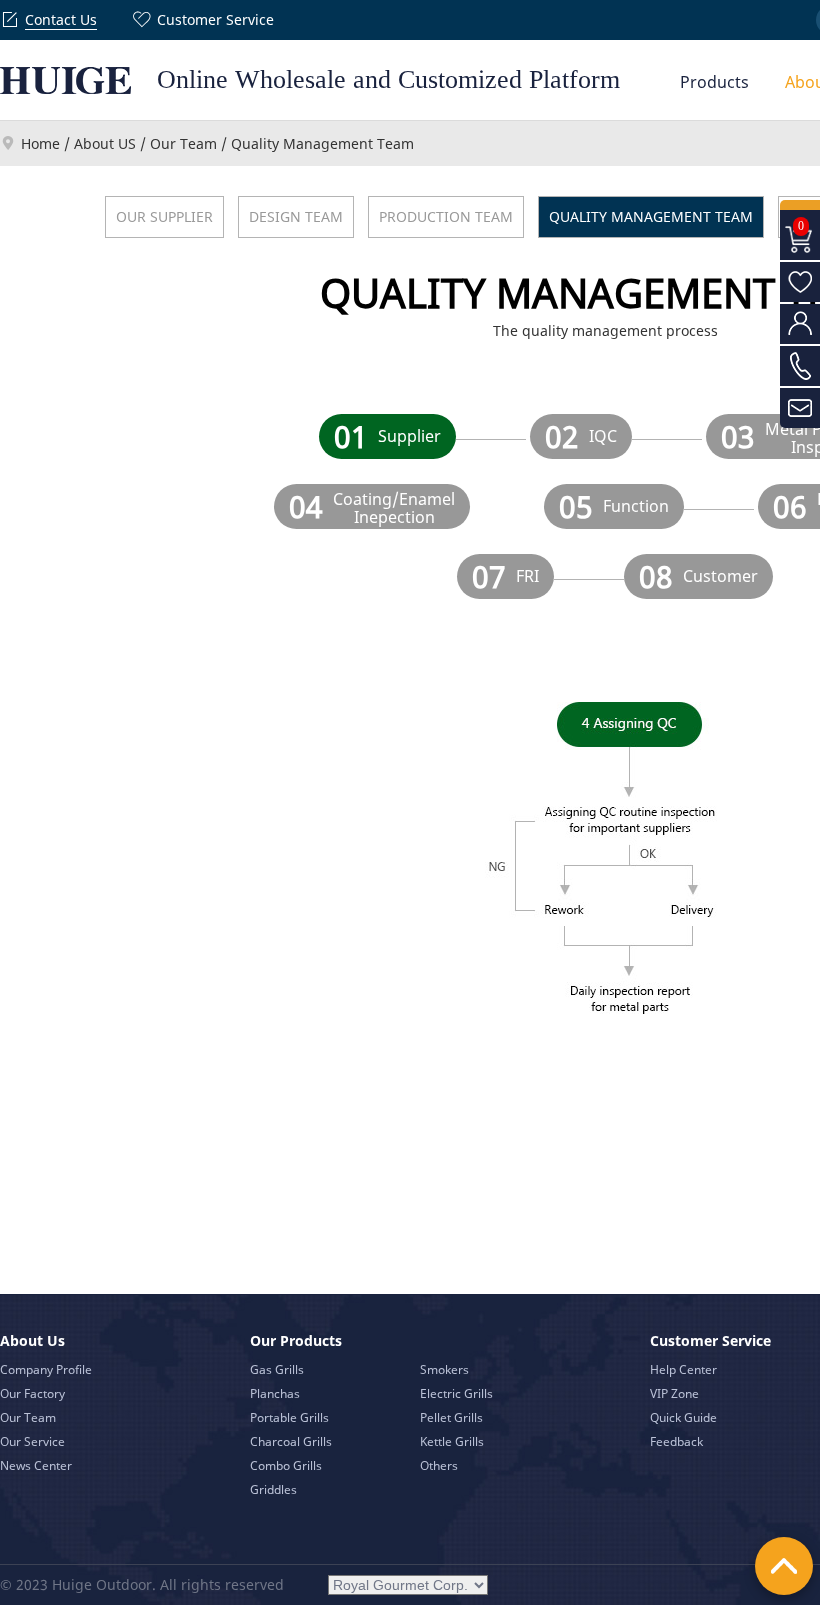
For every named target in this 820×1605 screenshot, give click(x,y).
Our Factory (32, 1393)
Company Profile (46, 1369)
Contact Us (61, 19)
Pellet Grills (451, 1417)
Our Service (32, 1441)
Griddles (273, 1489)
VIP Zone (674, 1393)
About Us (32, 1340)
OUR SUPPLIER (164, 216)
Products (714, 82)
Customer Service (215, 19)
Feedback (676, 1441)
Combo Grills (286, 1465)
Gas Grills (277, 1369)
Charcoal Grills (291, 1441)
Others (439, 1465)
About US (105, 143)
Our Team (183, 143)
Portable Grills (289, 1417)
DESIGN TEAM (296, 216)
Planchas (275, 1393)
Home (40, 143)
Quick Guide (683, 1417)
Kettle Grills (452, 1441)
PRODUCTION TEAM (446, 216)
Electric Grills (456, 1393)
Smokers (444, 1369)
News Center (36, 1465)
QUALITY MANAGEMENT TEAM (651, 216)
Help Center (683, 1369)
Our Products (296, 1340)
